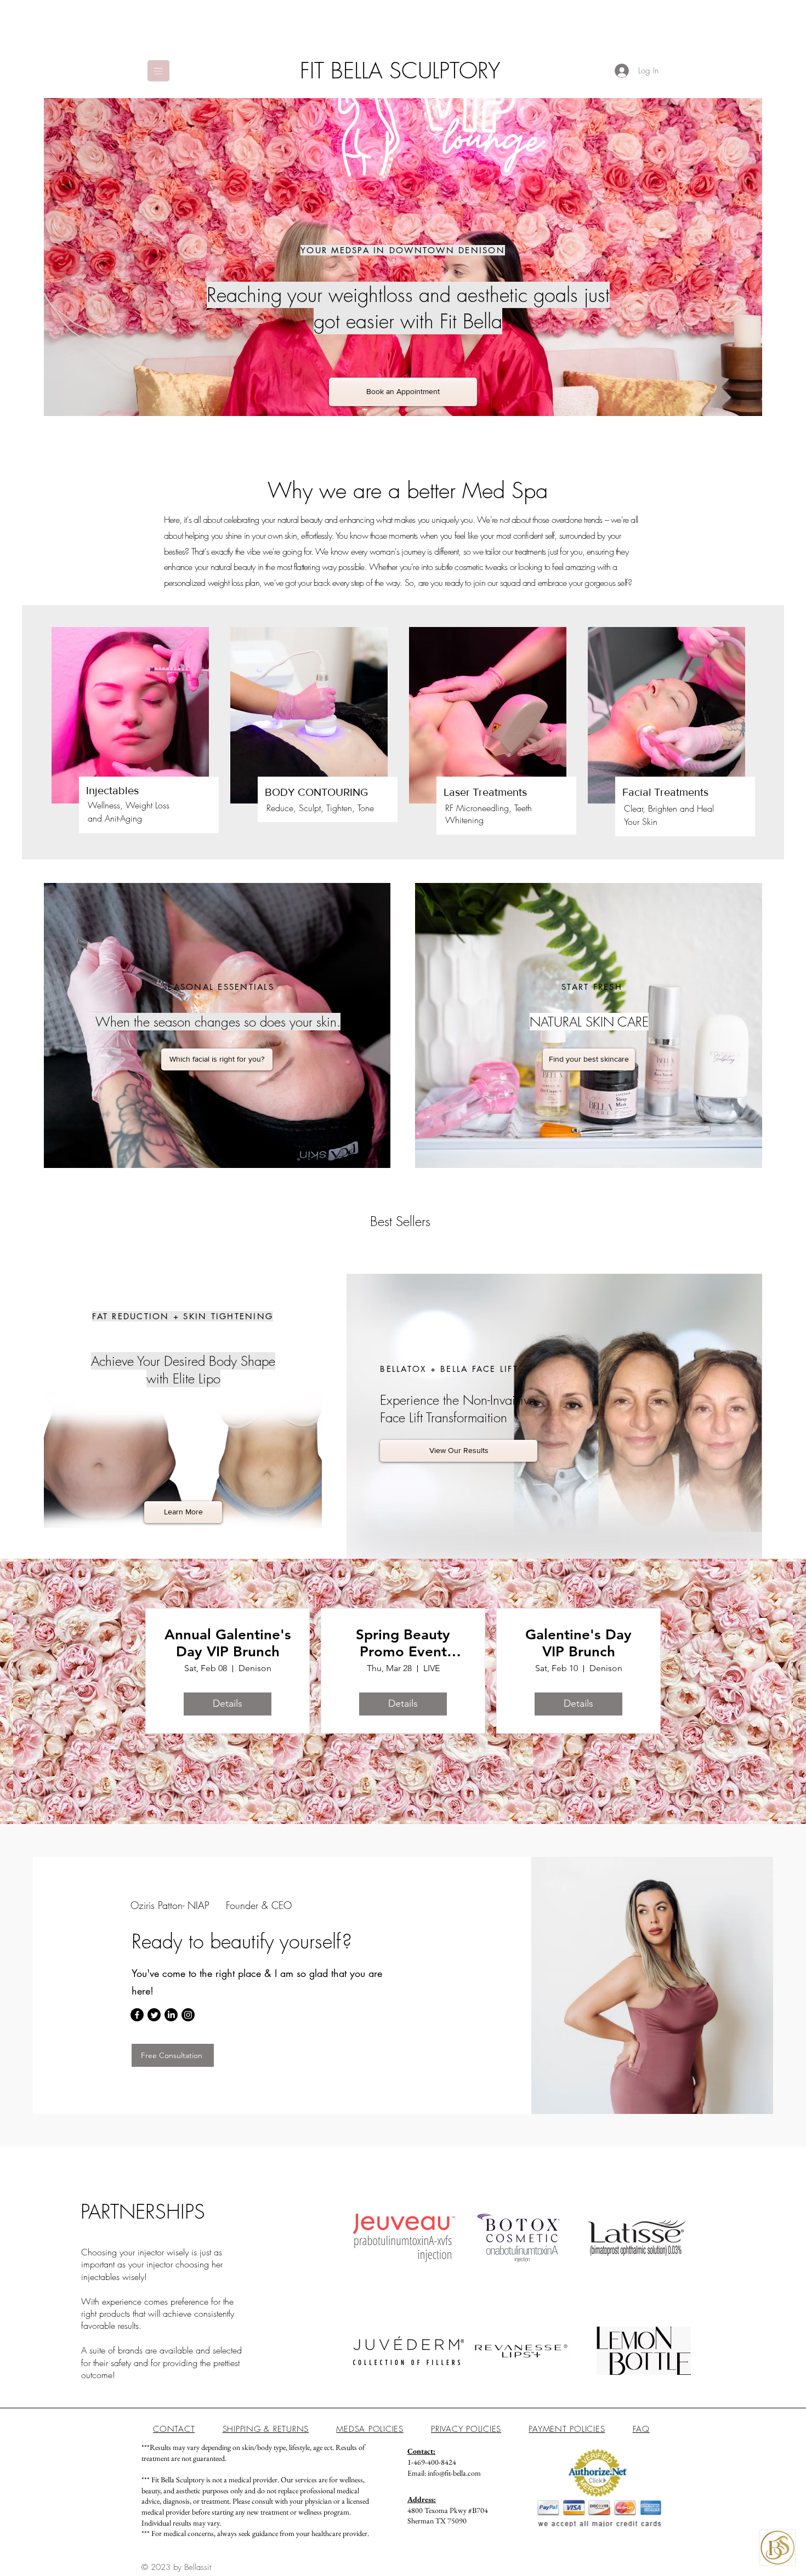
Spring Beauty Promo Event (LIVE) (403, 1643)
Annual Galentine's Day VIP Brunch (228, 1643)
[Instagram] (188, 2015)
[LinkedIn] (171, 2015)
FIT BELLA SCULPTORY (400, 70)
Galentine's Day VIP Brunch (578, 1643)
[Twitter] (154, 2015)
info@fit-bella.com (454, 2473)
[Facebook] (137, 2015)
